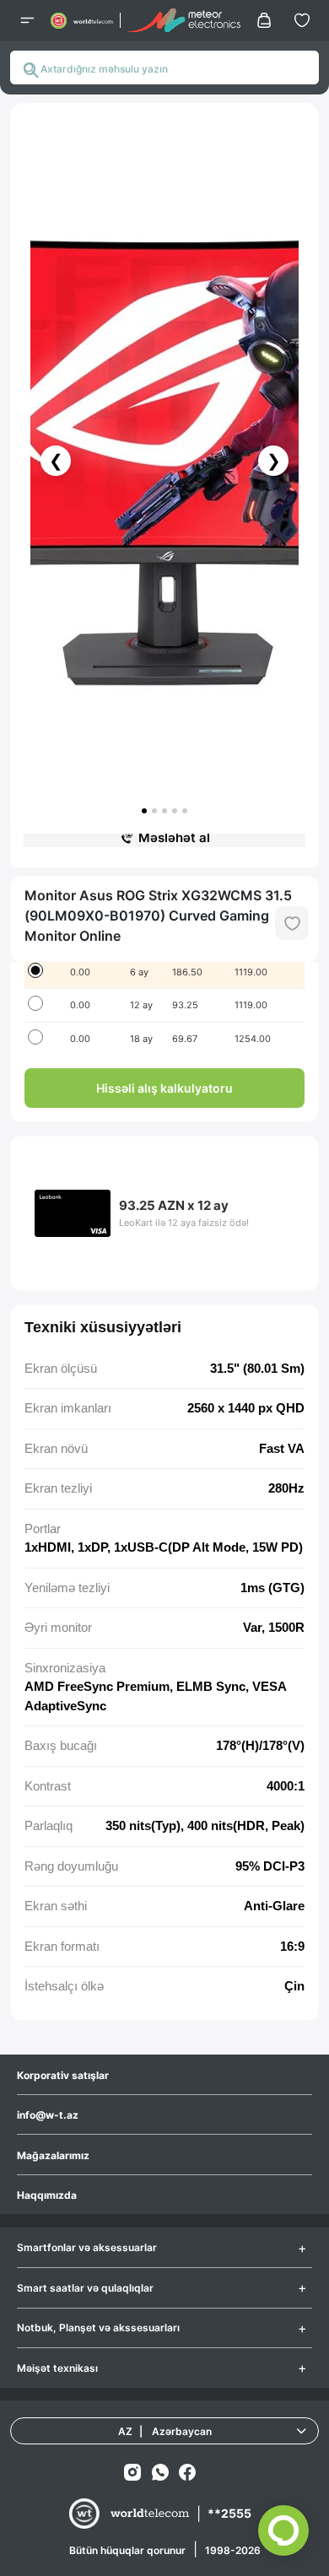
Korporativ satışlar (63, 2075)
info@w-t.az (48, 2115)
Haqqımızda (47, 2195)
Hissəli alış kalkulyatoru (164, 1088)
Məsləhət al (174, 837)
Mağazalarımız (53, 2155)
